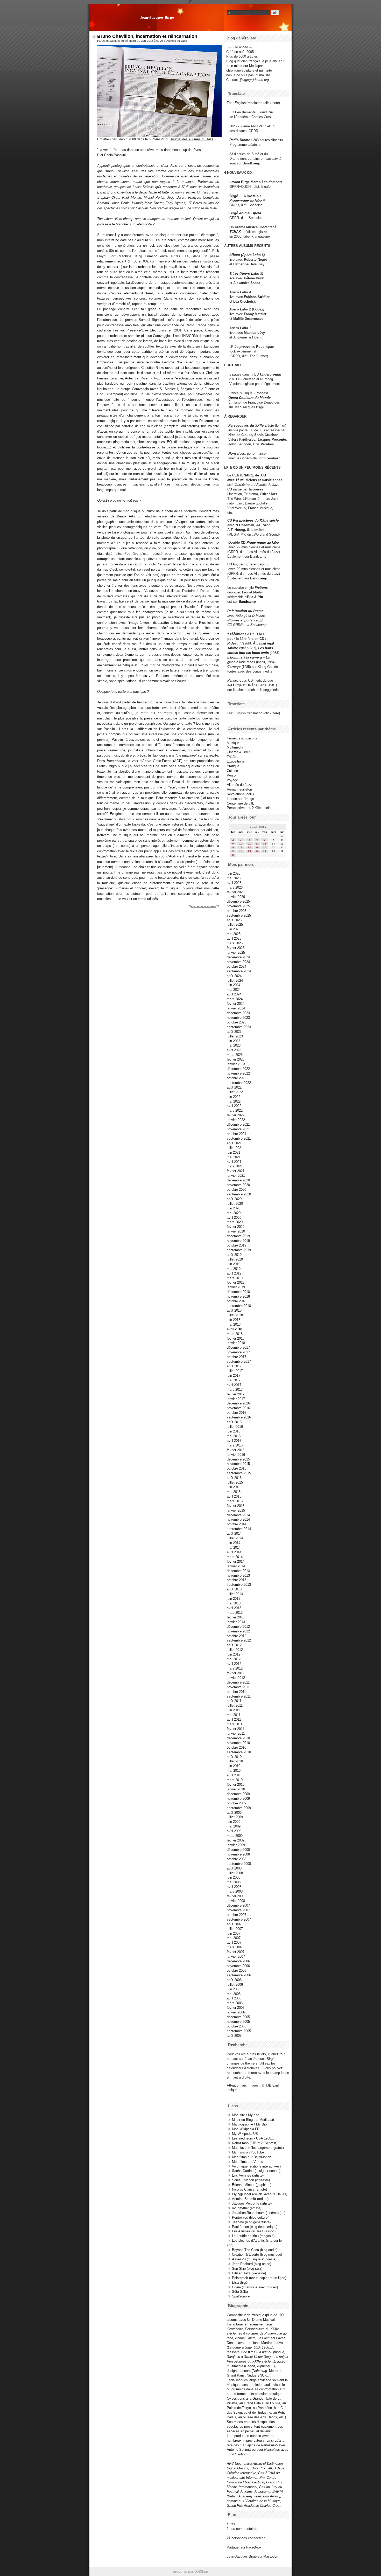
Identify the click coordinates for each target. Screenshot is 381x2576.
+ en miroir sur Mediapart (245, 66)
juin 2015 (234, 1487)
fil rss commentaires (242, 2529)
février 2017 (236, 1394)
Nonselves (237, 453)
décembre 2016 (238, 1403)
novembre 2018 (238, 1296)
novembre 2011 (238, 1687)
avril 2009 (234, 1831)
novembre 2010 (238, 1743)
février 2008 (236, 1896)
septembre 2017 (239, 1362)
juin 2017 (234, 1376)
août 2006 (234, 1980)
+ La (266, 657)
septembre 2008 (239, 1864)
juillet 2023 (235, 1036)
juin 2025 (234, 929)
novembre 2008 (238, 1854)
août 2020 (234, 1199)
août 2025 (234, 920)
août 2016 (234, 1422)
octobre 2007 (237, 1915)
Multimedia (235, 747)
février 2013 (236, 1617)
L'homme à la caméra (245, 657)
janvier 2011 (236, 1733)
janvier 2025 (236, 953)
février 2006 (236, 2008)
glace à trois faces (241, 662)
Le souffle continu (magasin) (253, 2236)
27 (265, 851)
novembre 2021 (238, 1129)
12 (257, 844)
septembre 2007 (239, 1919)
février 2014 (236, 1561)
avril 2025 (234, 939)
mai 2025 (234, 934)
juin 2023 (234, 1041)
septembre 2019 (239, 1250)
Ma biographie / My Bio (249, 2124)
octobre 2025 (237, 911)
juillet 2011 (235, 1705)
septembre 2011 (239, 1696)
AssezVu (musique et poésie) (254, 2259)
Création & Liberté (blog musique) (257, 2255)
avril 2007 (234, 1943)
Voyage (232, 780)
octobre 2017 (237, 1357)
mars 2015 (235, 1501)
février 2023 (236, 1059)
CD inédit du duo (250, 680)
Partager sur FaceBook (244, 2547)
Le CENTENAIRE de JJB (247, 475)
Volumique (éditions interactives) (256, 2166)
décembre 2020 (238, 1180)
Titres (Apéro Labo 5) (246, 273)
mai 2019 (234, 1269)
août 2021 (234, 1143)
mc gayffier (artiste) (247, 2208)
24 (241, 851)
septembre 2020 (239, 1194)
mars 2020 (235, 1222)
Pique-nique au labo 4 (247, 200)
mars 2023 (235, 1055)
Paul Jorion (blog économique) (255, 2227)
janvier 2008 (236, 1901)
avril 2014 (234, 1552)
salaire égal (237, 648)
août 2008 (234, 1868)
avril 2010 (234, 1775)
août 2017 (234, 1366)
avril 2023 (234, 1050)
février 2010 (236, 1785)
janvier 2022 (236, 1120)
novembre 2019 (238, 1241)
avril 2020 (234, 1218)
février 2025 (236, 948)
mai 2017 (234, 1380)
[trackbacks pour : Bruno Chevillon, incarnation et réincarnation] (217, 906)
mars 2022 (235, 1110)
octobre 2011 (236, 1692)
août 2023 (234, 1032)
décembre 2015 (238, 1459)
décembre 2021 (238, 1124)
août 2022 (234, 1087)
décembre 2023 (238, 1013)
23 (233, 851)
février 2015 (236, 1506)
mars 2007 (235, 1947)
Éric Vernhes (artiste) (248, 2175)
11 (249, 844)
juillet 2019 (235, 1259)
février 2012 (236, 1673)
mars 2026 (235, 887)
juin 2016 (234, 1431)
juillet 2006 (235, 1985)
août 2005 (234, 2036)
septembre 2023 (239, 1027)
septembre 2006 (239, 1975)
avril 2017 (234, 1385)
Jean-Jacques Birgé (157, 17)
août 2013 (234, 1589)
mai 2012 (234, 1659)
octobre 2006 (237, 1971)
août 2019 (234, 1255)
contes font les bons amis (248, 653)
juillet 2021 (235, 1148)
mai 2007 (234, 1938)
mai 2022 (234, 1101)
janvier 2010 (236, 1789)
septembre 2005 (239, 2031)
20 (265, 847)
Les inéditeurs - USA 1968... (253, 2138)
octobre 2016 (237, 1413)
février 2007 (236, 1952)
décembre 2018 (238, 1292)
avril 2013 (234, 1608)
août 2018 (234, 1310)
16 (233, 847)
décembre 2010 (238, 1738)
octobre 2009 (237, 1803)
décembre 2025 (238, 901)
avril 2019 (234, 1273)
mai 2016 (234, 1436)
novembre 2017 (238, 1352)
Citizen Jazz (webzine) (249, 2273)
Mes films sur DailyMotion (252, 2157)
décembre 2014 (238, 1515)
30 (233, 855)
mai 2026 (234, 878)
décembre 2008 (238, 1850)
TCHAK (235, 232)
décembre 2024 (238, 957)
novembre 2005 (238, 2022)
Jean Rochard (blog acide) (252, 2264)
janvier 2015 (236, 1510)
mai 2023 (234, 1045)
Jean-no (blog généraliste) (251, 2222)
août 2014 (234, 1533)
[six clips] (226, 444)
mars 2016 (235, 1445)
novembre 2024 (238, 962)
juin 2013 (234, 1599)
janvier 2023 (236, 1064)
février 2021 (236, 1171)
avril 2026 (234, 883)
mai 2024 (234, 990)
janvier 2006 (236, 2012)
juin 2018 (234, 1320)
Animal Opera (250, 213)
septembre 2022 (239, 1083)
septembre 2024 (239, 971)
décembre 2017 (238, 1348)
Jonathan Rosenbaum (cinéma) (255, 2213)
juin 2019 (234, 1264)
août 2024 (234, 976)
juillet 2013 (235, 1594)
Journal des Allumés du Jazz (192, 139)
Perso (231, 775)
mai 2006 (234, 1994)
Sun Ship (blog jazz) (247, 2269)
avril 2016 (234, 1441)
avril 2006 (234, 1998)
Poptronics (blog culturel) (251, 2217)
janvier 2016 (236, 1455)
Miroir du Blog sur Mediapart (253, 2120)
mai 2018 (234, 1324)
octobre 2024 (237, 967)
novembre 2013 (238, 1576)
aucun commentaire (203, 906)
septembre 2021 (239, 1138)
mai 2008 (234, 1882)
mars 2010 (235, 1780)
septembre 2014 (239, 1529)
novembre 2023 (238, 1018)
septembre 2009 (239, 1808)
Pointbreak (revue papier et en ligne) (259, 2278)
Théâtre (232, 757)
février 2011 (235, 1729)
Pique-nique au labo (263, 542)
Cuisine (232, 771)
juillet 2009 (235, 1817)
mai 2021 (234, 1157)
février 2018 (236, 1338)
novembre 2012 (238, 1631)
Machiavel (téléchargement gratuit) (258, 2148)
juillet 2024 (235, 981)
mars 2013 (235, 1613)
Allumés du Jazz (177, 41)
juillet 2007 (235, 1929)
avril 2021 (234, 1162)
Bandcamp (258, 556)
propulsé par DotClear (190, 2571)
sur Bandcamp (256, 625)
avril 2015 (234, 1496)
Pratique (233, 766)
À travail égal (263, 643)
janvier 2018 (236, 1343)
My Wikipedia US (245, 2134)
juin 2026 (234, 873)
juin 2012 (234, 1654)
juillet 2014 (235, 1538)
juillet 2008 (235, 1873)
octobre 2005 (237, 2026)
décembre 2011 (238, 1682)
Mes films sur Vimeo (248, 2162)
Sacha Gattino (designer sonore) (256, 2171)
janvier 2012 (236, 1678)
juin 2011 (233, 1710)
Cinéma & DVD (238, 752)
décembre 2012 (238, 1627)
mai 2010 (234, 1771)
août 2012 (234, 1645)
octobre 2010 (237, 1747)
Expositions (236, 761)
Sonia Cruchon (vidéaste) (251, 2180)
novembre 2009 (238, 1799)
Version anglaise (242, 384)
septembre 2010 (239, 1752)
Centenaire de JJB (241, 803)
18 (249, 847)
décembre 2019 (238, 1236)
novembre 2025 (238, 906)
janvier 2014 (236, 1566)
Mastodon (271, 2556)
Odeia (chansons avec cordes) (255, 2287)
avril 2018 (234, 1329)
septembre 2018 (239, 1306)
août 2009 (234, 1813)
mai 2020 (234, 1213)
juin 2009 (234, 1822)
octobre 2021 (237, 1134)
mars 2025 (235, 943)
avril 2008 (234, 1887)
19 (257, 847)
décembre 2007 (238, 1905)
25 (249, 851)
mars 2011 (235, 1724)
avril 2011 (234, 1719)
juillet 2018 (235, 1315)
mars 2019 (235, 1278)
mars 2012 (235, 1668)
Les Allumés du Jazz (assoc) (254, 2231)
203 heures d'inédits (268, 140)
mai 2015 (234, 1492)
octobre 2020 (237, 1190)
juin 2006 (234, 1989)
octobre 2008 (237, 1859)
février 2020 (236, 1227)
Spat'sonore (241, 2296)
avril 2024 (234, 994)
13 (265, 844)
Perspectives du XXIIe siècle (256, 520)
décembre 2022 (238, 1069)
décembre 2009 (238, 1794)
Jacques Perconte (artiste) (252, 2203)
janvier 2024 (236, 1008)
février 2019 (236, 1282)
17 (241, 847)
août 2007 (234, 1924)
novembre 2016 (238, 1408)
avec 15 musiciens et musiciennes (255, 480)
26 (257, 851)
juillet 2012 (235, 1650)
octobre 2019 (237, 1245)
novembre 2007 (238, 1910)
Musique (233, 743)
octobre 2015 (237, 1468)
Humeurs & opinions (242, 738)
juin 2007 (234, 1933)
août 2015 (234, 1478)
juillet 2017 (235, 1371)
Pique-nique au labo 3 (251, 564)
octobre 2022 (237, 1078)
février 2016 (236, 1450)
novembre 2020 (238, 1185)
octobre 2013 (237, 1580)
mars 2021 (235, 1166)
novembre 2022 (238, 1073)
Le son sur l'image (240, 799)
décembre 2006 (238, 1961)
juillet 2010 (235, 1761)
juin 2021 (234, 1152)
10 (241, 844)
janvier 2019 (236, 1287)
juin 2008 (234, 1877)
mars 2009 (235, 1836)
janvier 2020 (236, 1231)
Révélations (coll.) (240, 794)
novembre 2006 (238, 1966)
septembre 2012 (239, 1640)
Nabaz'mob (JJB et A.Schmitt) (255, 2143)
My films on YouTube (248, 2152)
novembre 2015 (238, 1464)
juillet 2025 (235, 925)
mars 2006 (235, 2003)
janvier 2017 (236, 1399)
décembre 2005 (238, 2017)
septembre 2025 (239, 915)
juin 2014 (234, 1543)
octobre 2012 (237, 1636)
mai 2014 (234, 1547)
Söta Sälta (240, 2292)
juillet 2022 (235, 1092)
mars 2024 (235, 999)
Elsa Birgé (240, 2283)
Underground (271, 374)
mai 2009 (234, 1826)
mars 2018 (235, 1334)
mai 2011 (234, 1715)
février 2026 (236, 892)
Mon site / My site (246, 2115)
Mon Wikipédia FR (246, 2129)
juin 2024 (234, 985)
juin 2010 (234, 1766)
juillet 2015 (235, 1482)
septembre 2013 (239, 1585)
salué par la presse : (249, 489)
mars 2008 (235, 1891)
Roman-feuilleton (239, 789)
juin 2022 (234, 1097)
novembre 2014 (238, 1519)
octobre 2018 (237, 1301)
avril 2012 (234, 1664)
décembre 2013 (238, 1571)
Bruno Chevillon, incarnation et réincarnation (147, 36)
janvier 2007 (236, 1957)
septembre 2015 (239, 1473)
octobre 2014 (237, 1524)
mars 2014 (235, 1557)
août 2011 (234, 1701)
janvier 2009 (236, 1845)
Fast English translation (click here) (253, 103)
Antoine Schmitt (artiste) (250, 2199)
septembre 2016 (239, 1417)
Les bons (266, 648)
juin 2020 (234, 1208)
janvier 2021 (236, 1176)
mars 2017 (235, 1390)
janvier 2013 (236, 1622)
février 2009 (236, 1840)
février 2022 (236, 1115)
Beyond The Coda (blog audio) (255, 2250)
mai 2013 (234, 1603)
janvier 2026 (236, 897)
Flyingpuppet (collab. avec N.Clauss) (260, 2194)
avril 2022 (234, 1106)
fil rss (231, 2524)
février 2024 (236, 1004)
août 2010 (234, 1757)
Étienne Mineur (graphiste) (252, 2185)
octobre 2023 (237, 1022)
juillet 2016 (235, 1427)
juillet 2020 (235, 1204)
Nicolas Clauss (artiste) (249, 2189)
